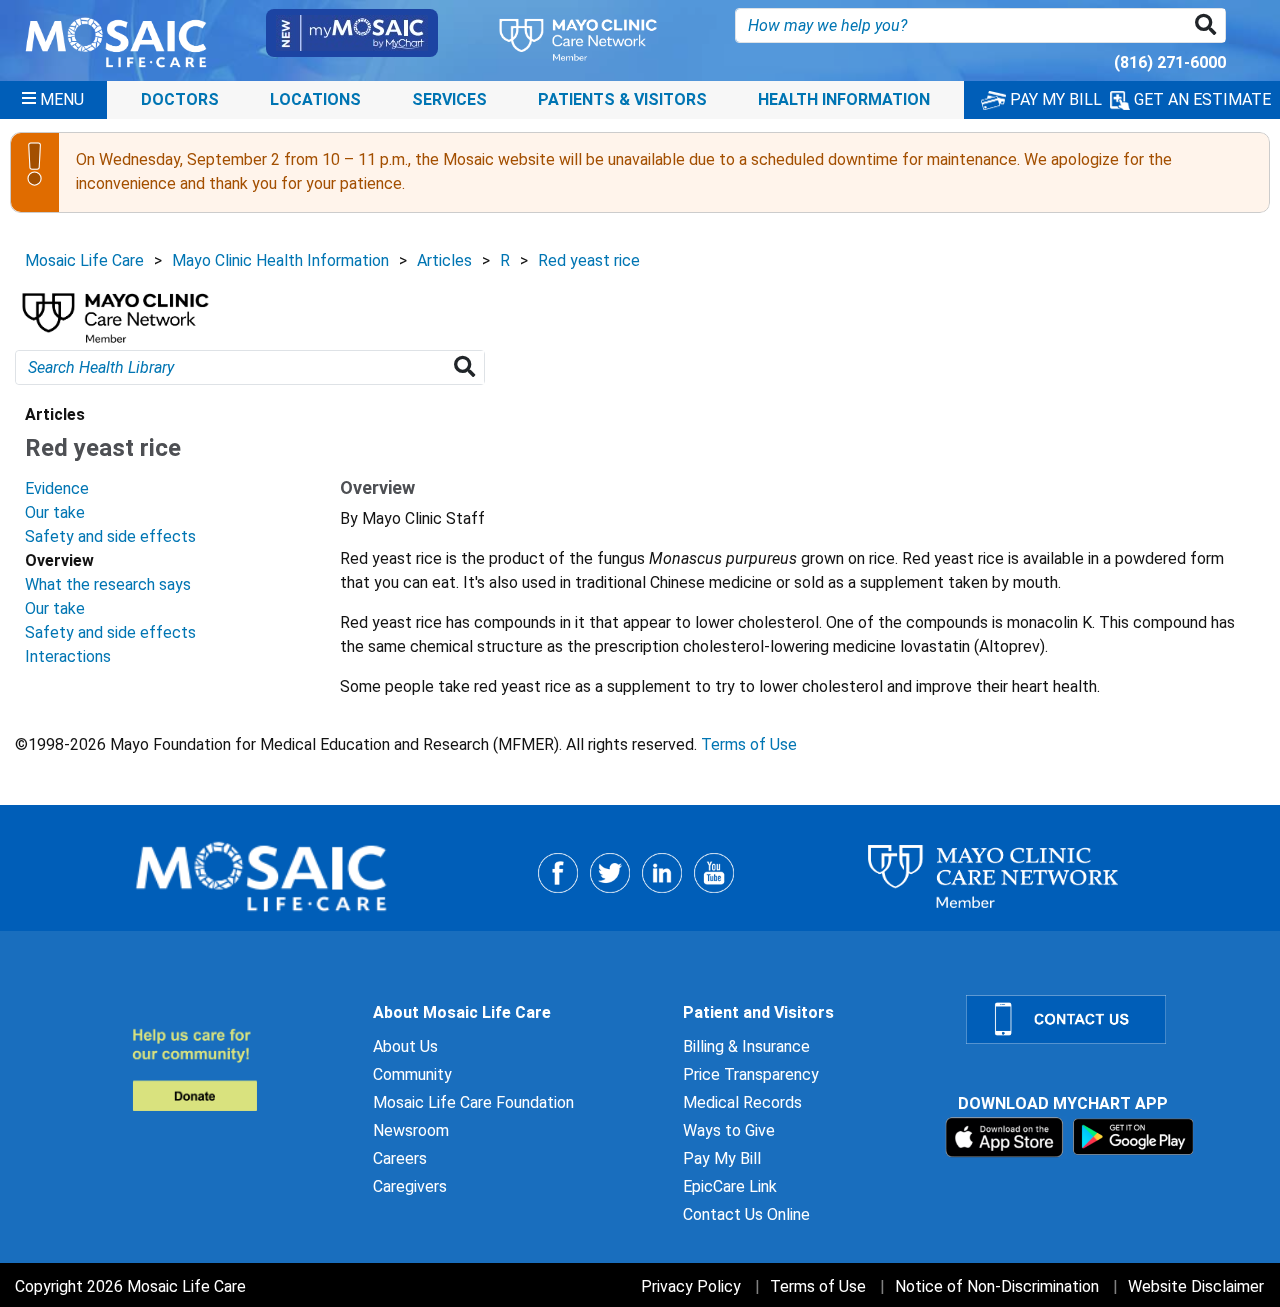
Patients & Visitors (622, 99)
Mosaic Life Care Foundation (473, 1102)
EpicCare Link (730, 1186)
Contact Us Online (746, 1214)
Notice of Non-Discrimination (997, 1286)
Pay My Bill (722, 1158)
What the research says (108, 584)
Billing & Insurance (746, 1046)
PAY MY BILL (1054, 99)
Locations (315, 99)
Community (412, 1074)
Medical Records (742, 1102)
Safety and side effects (110, 536)
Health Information (844, 99)
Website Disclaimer (1196, 1286)
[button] (1209, 25)
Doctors (180, 99)
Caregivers (410, 1186)
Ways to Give (729, 1130)
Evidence (57, 488)
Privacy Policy (691, 1286)
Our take (55, 512)
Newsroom (411, 1130)
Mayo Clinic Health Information (280, 260)
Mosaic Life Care (84, 260)
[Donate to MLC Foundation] (240, 1069)
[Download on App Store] (1006, 1135)
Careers (400, 1158)
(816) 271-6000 (1170, 62)
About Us (405, 1046)
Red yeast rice (589, 260)
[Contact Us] (1111, 1019)
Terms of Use (749, 744)
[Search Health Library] (468, 367)
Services (449, 99)
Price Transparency (751, 1074)
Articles (444, 260)
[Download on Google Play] (1133, 1135)
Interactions (68, 656)
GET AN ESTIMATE (1200, 99)
